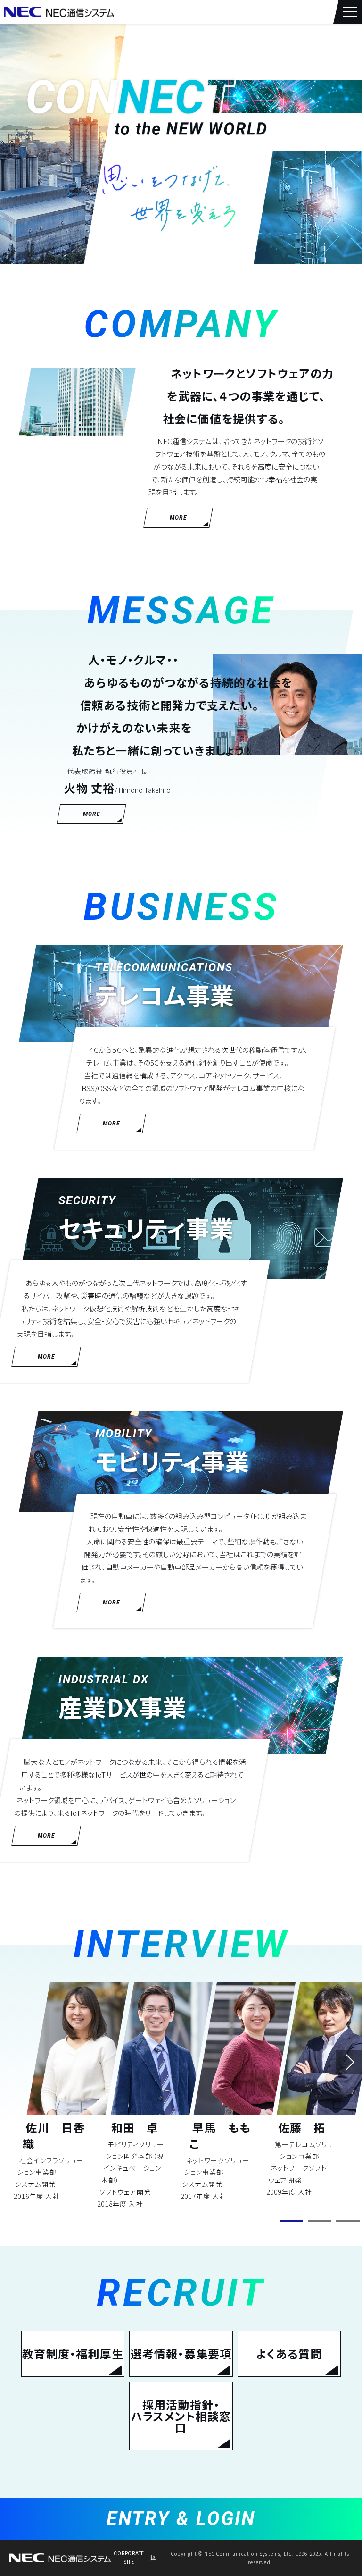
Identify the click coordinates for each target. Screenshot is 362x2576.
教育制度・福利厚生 (73, 2354)
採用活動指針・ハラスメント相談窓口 (181, 2416)
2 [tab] (320, 2221)
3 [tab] (348, 2221)
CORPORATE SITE (129, 2558)
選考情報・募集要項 (181, 2354)
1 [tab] (291, 2221)
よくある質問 (289, 2354)
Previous (35, 2062)
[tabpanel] (70, 2092)
